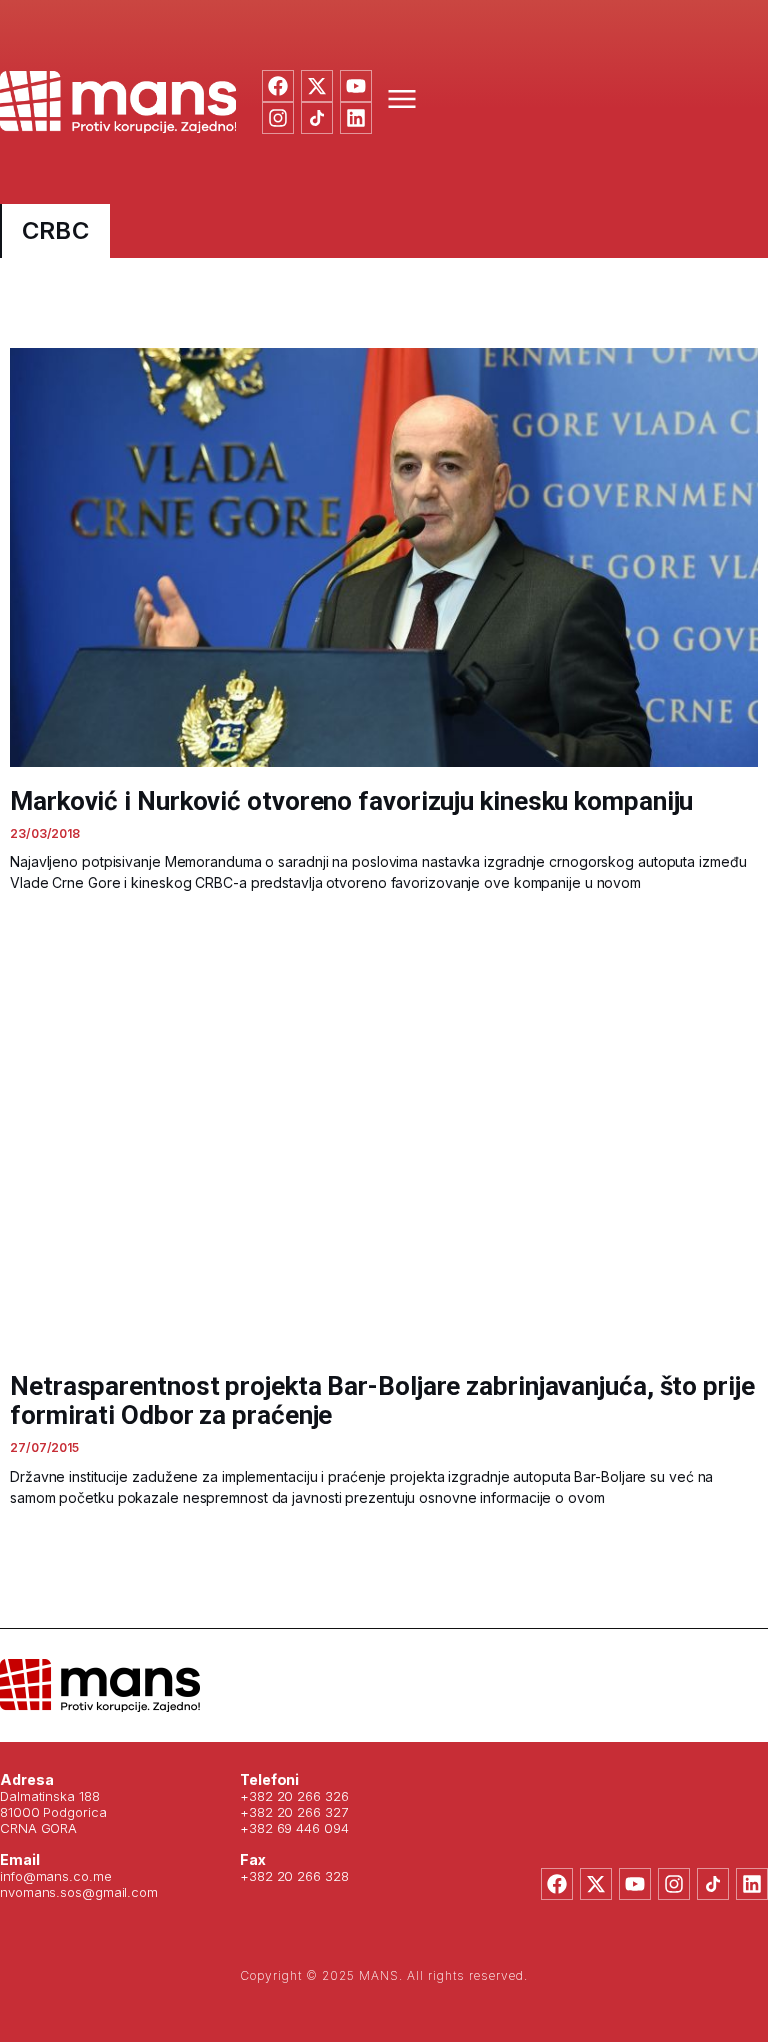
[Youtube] (356, 86)
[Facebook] (278, 86)
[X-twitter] (317, 86)
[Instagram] (278, 118)
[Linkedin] (356, 118)
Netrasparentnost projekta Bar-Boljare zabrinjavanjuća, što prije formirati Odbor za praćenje (382, 1400)
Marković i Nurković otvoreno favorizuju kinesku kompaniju (351, 801)
